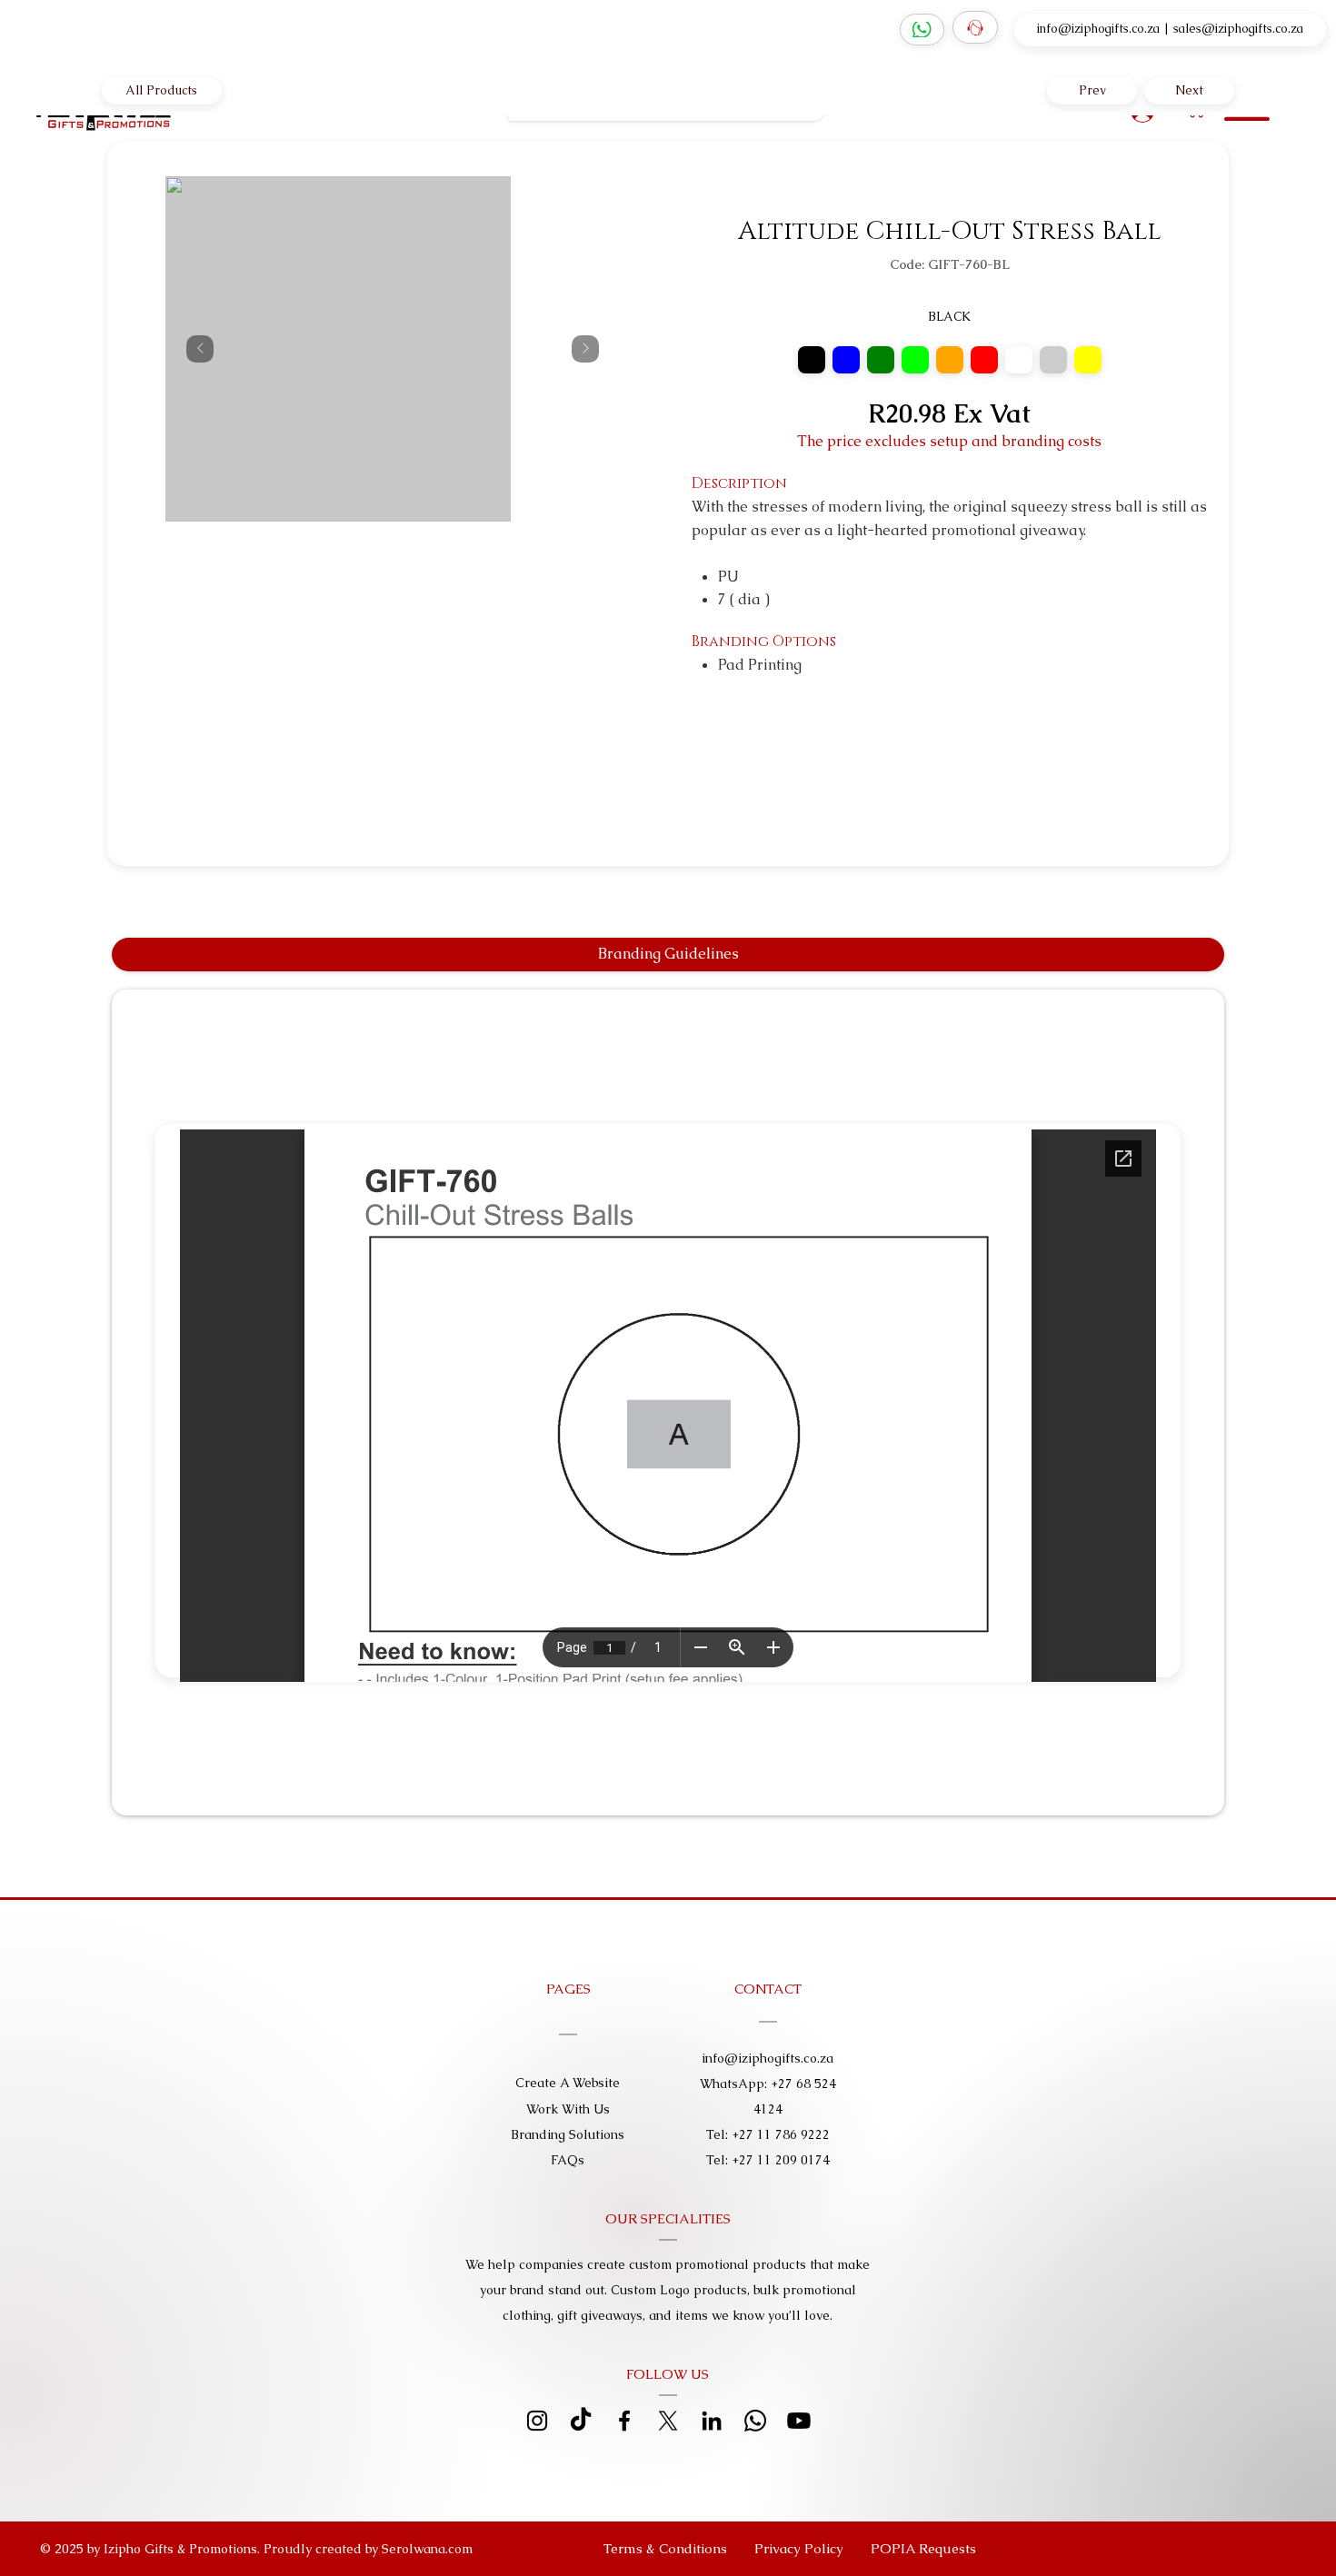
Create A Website (568, 2083)
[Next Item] (585, 349)
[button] (923, 2549)
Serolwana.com (427, 2549)
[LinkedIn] (712, 2421)
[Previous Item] (200, 349)
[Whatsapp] (755, 2421)
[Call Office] (975, 27)
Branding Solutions (568, 2134)
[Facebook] (624, 2421)
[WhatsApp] (922, 30)
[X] (668, 2421)
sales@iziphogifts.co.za (1238, 29)
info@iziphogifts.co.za (1098, 29)
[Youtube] (799, 2421)
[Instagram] (537, 2421)
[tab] (668, 955)
